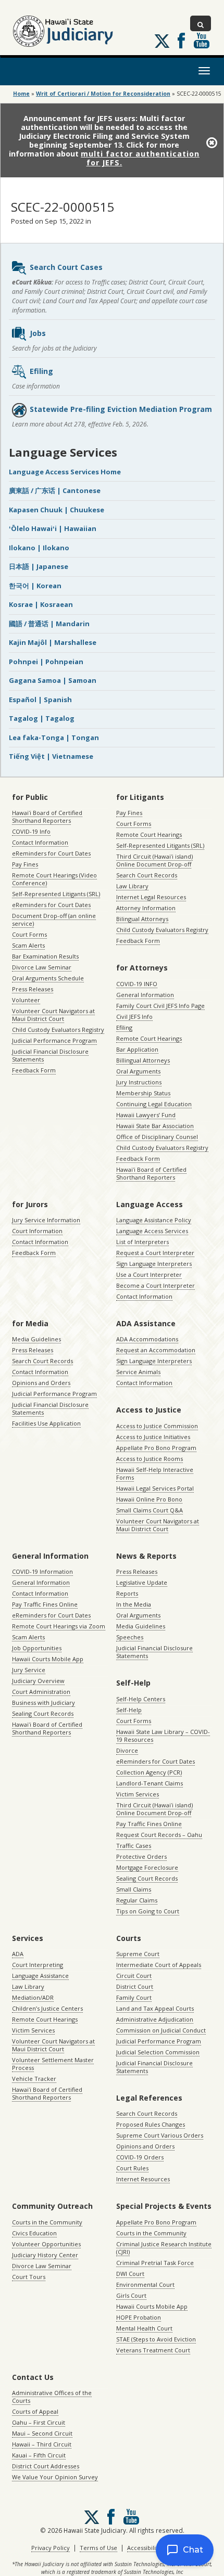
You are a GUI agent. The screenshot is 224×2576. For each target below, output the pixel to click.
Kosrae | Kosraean (41, 604)
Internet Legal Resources (151, 897)
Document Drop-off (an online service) (54, 920)
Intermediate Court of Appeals (159, 1965)
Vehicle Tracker (34, 2079)
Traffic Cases (134, 1846)
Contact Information (40, 842)
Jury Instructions (139, 1082)
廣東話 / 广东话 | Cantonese (55, 490)
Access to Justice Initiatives (153, 1437)
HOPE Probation (139, 2317)
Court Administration (41, 1692)
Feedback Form (34, 1070)
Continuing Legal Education (154, 1104)
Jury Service (29, 1670)
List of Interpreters (142, 1242)
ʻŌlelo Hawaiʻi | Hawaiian (53, 528)
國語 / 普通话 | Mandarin (49, 624)
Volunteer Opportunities (46, 2244)
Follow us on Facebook (181, 41)
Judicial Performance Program (54, 1040)
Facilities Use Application (46, 1423)
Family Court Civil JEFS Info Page (160, 1006)
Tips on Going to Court (148, 1911)
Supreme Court (138, 1954)
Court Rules (132, 2168)
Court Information (37, 1231)
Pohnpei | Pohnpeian (46, 662)
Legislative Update (142, 1582)
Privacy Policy (51, 2548)
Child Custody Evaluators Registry (58, 1030)
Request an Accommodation (156, 1350)
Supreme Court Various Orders (160, 2135)
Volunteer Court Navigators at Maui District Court (53, 1015)
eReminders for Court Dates (51, 853)
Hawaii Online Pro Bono (149, 1499)
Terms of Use (98, 2548)
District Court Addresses (46, 2466)
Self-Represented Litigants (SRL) (56, 894)
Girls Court (131, 2295)
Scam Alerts (28, 945)
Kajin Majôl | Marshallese (53, 642)
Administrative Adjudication (155, 2019)
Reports (127, 1593)
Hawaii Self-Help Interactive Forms (155, 1473)
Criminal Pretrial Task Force (155, 2263)
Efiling (41, 371)
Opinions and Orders (41, 1383)
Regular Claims (137, 1900)
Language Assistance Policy (154, 1220)
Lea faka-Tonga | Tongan (54, 737)
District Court (135, 1986)
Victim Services (138, 1794)
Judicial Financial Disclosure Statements (50, 1055)
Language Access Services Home (65, 472)
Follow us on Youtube (202, 41)
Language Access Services (152, 1231)
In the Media (134, 1604)
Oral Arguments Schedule (48, 978)
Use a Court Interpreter (149, 1274)
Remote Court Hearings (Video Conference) (54, 879)
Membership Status (143, 1093)
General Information (145, 995)
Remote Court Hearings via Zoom (59, 1626)
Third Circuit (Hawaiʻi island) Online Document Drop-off (154, 860)
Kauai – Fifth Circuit (39, 2455)
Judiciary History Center (45, 2255)
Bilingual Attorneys (142, 919)
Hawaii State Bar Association (155, 1126)
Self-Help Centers (141, 1699)
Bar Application (137, 1049)
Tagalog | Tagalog (42, 718)
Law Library (132, 886)
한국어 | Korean (35, 586)
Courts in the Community (47, 2222)
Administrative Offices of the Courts (52, 2397)
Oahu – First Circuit (39, 2422)
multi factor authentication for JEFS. (140, 158)
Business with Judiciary (43, 1703)
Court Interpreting (38, 1965)
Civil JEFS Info (134, 1017)
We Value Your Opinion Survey (55, 2477)
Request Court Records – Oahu (159, 1835)
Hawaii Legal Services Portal (155, 1488)
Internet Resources (143, 2179)
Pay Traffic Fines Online (45, 1604)
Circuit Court (134, 1976)
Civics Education (34, 2233)
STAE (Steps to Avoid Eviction (156, 2339)
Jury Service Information (46, 1220)
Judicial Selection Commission (158, 2052)
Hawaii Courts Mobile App (48, 1659)
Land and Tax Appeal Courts (155, 2008)
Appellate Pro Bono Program (156, 1448)
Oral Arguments (138, 1071)
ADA (18, 1954)
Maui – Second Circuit (42, 2433)
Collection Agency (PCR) (149, 1772)
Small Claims (134, 1889)
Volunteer (26, 1000)
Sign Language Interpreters (154, 1264)
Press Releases (33, 989)
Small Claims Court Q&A (150, 1510)
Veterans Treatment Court (153, 2350)
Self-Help (129, 1710)
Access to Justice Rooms (150, 1459)
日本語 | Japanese (39, 566)
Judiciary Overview (38, 1681)
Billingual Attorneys (143, 1060)
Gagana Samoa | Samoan (53, 680)
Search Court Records (147, 875)
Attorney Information (146, 908)
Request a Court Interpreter (155, 1253)
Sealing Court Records (43, 1713)
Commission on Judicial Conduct (161, 2030)
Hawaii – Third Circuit (42, 2444)
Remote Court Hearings (149, 834)
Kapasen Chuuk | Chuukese (57, 510)
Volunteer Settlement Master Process (53, 2064)
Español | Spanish (40, 700)
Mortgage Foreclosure (147, 1867)
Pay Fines (25, 864)
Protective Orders (141, 1856)
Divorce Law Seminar (42, 967)
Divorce (127, 1750)
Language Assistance (40, 1976)
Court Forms (29, 934)
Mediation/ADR (33, 1997)
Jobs (38, 333)
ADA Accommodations (147, 1339)
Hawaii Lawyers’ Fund (146, 1115)
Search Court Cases (66, 267)
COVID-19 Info (31, 831)
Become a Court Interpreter (155, 1285)
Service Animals (138, 1372)
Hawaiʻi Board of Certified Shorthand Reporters (47, 817)
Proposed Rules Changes (151, 2124)
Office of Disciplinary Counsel (157, 1137)
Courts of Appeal (35, 2411)
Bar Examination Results (45, 956)
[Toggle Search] (201, 23)
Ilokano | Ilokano (39, 548)
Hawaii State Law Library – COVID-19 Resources (163, 1736)
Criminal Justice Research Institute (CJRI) (164, 2248)
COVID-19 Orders (140, 2157)
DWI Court (130, 2274)
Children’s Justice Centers (47, 2008)
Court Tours (29, 2277)
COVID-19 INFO (137, 984)
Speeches (130, 1637)
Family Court (134, 1997)
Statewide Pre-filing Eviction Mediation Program (121, 409)
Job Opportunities (37, 1648)
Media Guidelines (36, 1339)
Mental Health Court (144, 2328)
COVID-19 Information (42, 1571)
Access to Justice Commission (157, 1426)
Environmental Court (145, 2284)
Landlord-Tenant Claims (150, 1783)
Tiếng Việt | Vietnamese (51, 756)
